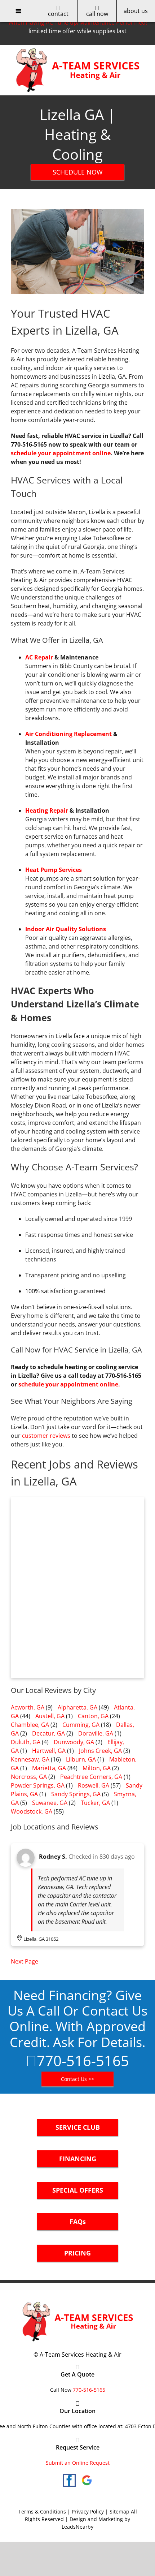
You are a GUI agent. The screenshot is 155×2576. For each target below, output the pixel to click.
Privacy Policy (88, 2512)
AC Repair (39, 657)
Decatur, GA (48, 1733)
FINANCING (78, 2159)
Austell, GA (50, 1716)
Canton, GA (93, 1716)
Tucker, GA (95, 1803)
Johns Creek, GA (100, 1751)
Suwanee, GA (50, 1803)
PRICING (77, 2253)
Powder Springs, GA (38, 1785)
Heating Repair (47, 810)
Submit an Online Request (78, 2463)
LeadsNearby (77, 2527)
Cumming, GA (81, 1725)
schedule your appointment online (61, 453)
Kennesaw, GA (30, 1759)
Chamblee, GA (30, 1725)
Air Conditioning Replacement (68, 734)
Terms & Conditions (42, 2512)
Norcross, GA (29, 1777)
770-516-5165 (83, 2061)
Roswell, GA (94, 1785)
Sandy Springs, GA (76, 1794)
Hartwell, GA (49, 1751)
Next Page (25, 1961)
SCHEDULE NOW (78, 172)
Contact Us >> (77, 2079)
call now (97, 14)
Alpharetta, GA (77, 1707)
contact (58, 14)
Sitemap (119, 2512)
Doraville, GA (96, 1733)
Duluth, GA (26, 1742)
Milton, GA (97, 1768)
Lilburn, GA (81, 1759)
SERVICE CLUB (78, 2127)
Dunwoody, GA (74, 1742)
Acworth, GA (28, 1707)
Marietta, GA (49, 1768)
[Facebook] (69, 2480)
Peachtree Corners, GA (91, 1777)
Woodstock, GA (32, 1811)
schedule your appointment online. (69, 1384)
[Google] (87, 2480)
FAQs (78, 2222)
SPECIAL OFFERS (78, 2190)
